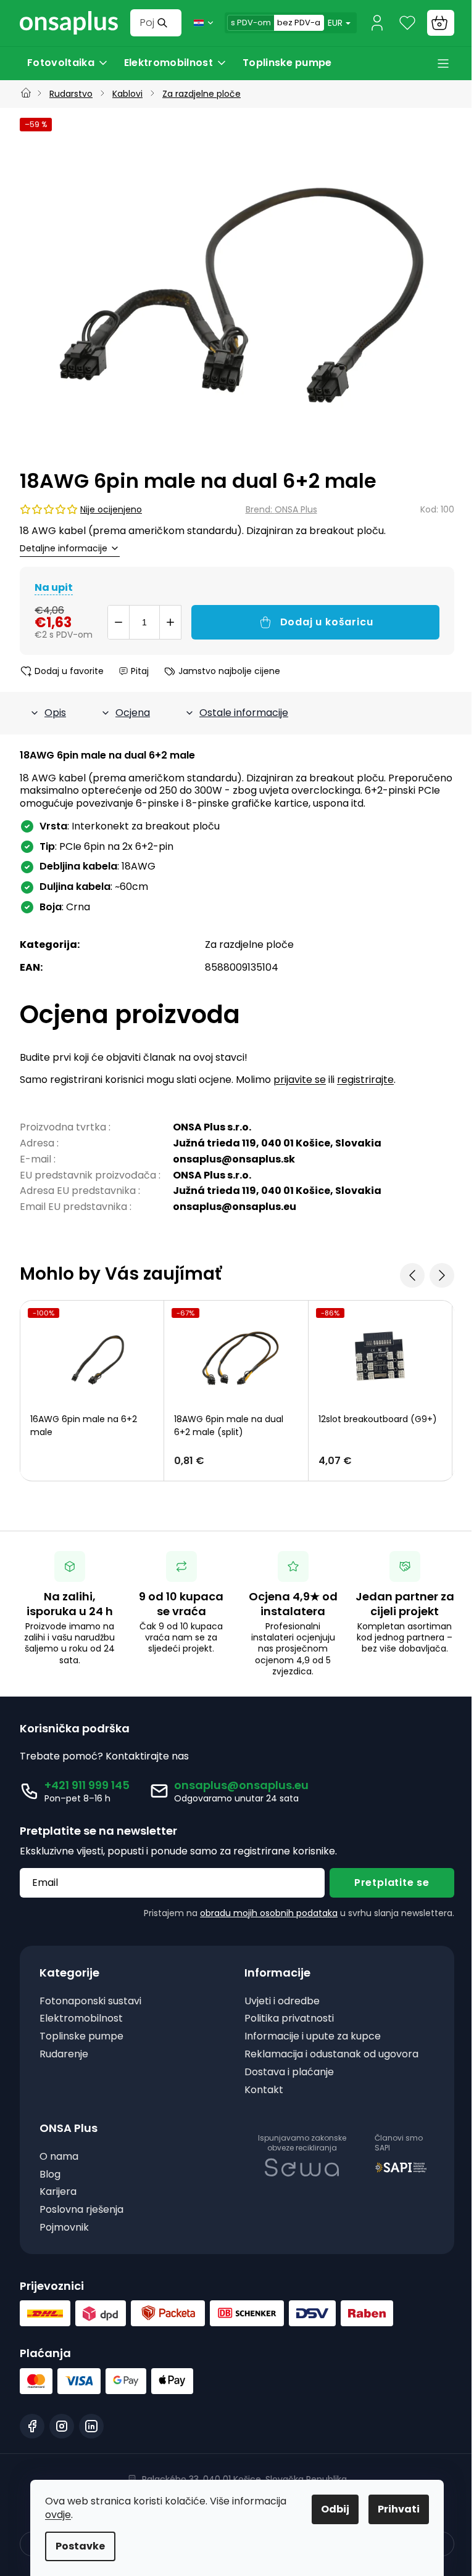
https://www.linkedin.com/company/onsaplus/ (91, 2426)
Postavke (80, 2546)
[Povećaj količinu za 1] (170, 622)
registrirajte (365, 1080)
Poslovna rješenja (81, 2210)
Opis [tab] (55, 713)
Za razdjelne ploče (249, 944)
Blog (50, 2175)
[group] (237, 288)
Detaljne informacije (64, 549)
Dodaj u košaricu (327, 622)
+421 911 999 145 (87, 1785)
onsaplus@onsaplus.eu (241, 1785)
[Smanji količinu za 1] (118, 622)
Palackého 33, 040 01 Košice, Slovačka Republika (244, 2479)
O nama (59, 2157)
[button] (236, 1461)
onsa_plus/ (62, 2426)
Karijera (58, 2192)
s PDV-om (251, 23)
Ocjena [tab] (133, 713)
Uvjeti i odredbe (282, 2002)
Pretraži (164, 23)
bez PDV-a (299, 23)
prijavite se (300, 1080)
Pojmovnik (64, 2228)
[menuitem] (68, 63)
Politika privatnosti (289, 2019)
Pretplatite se (392, 1883)
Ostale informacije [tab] (244, 713)
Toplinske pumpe (81, 2037)
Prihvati (399, 2509)
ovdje (58, 2515)
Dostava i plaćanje (289, 2072)
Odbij (335, 2509)
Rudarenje (64, 2055)
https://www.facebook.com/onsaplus (32, 2426)
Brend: (281, 509)
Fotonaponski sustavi (90, 2002)
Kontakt (264, 2090)
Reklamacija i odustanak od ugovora (331, 2055)
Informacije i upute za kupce (313, 2037)
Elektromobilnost (81, 2019)
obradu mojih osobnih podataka (269, 1913)
